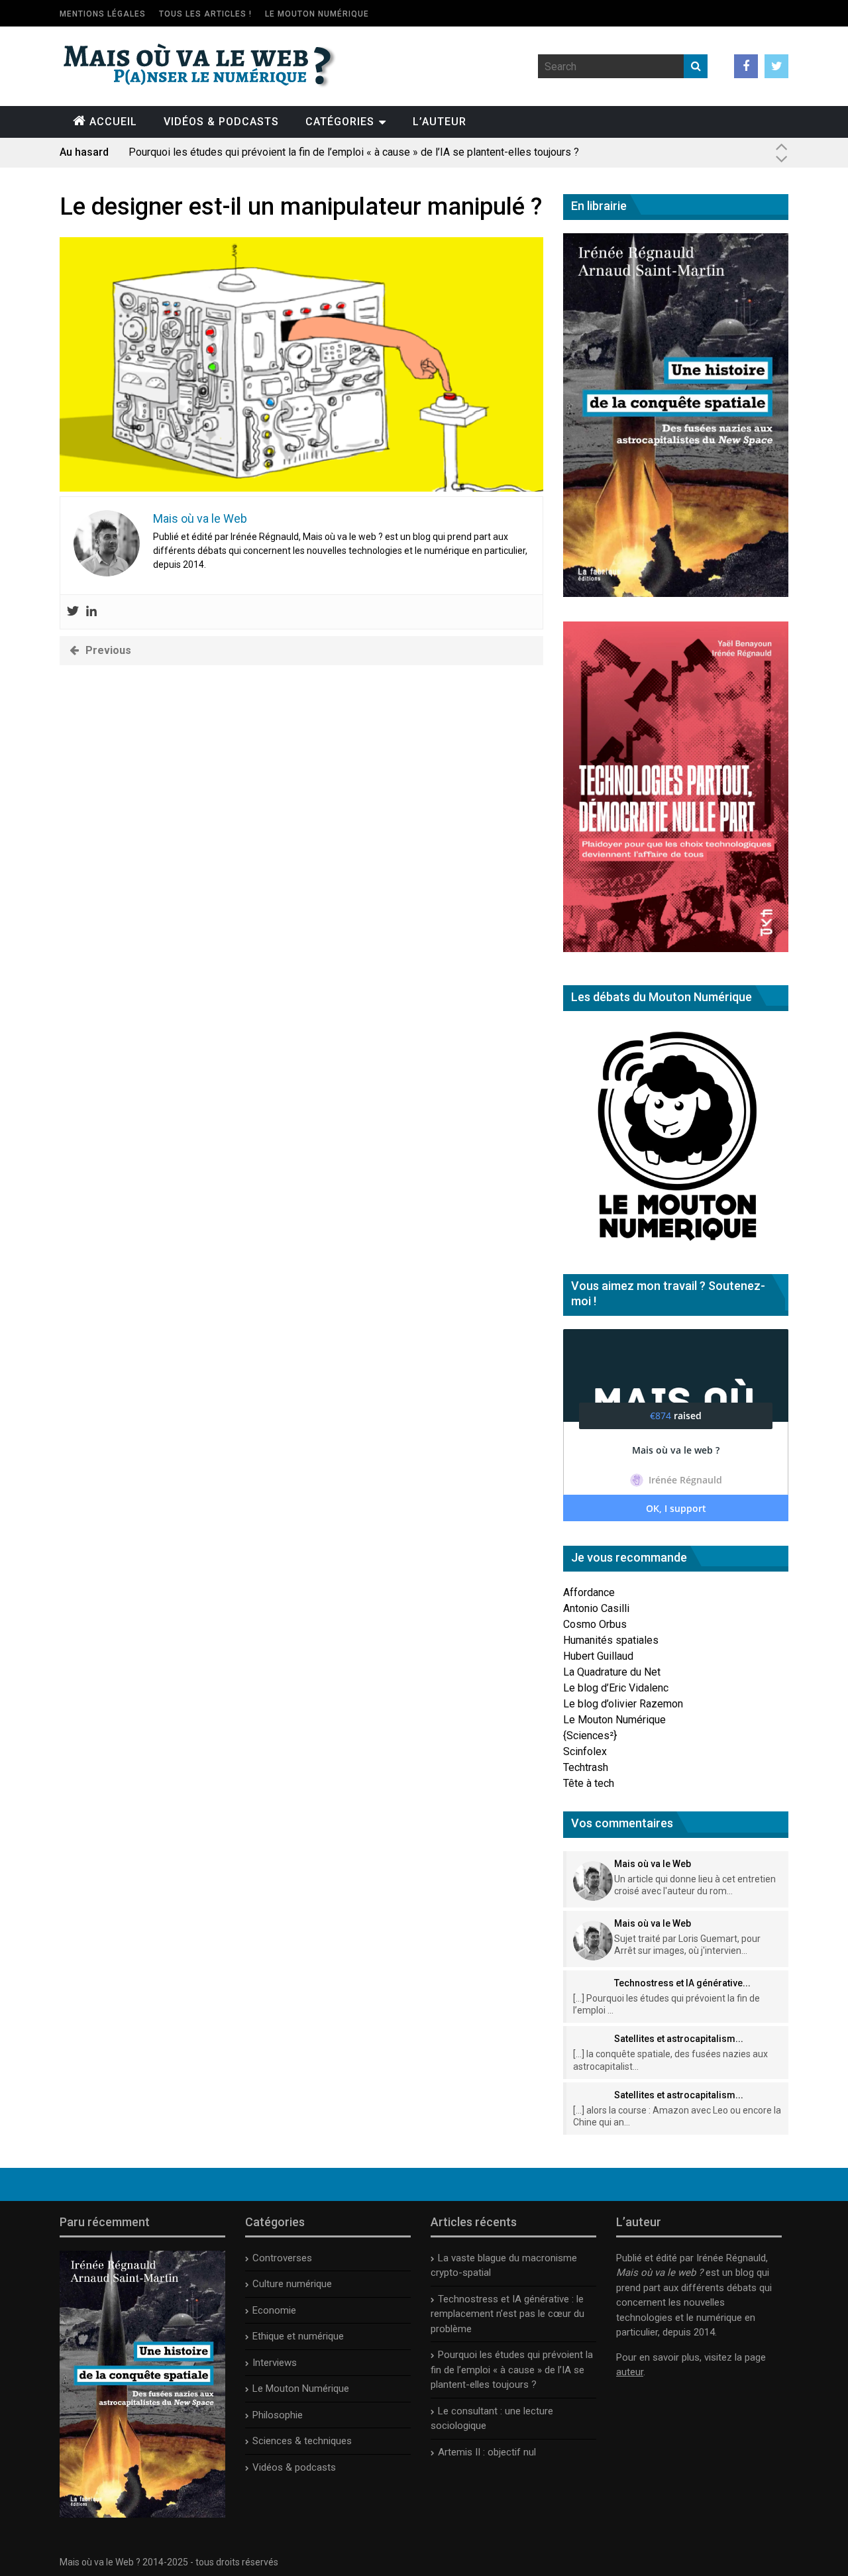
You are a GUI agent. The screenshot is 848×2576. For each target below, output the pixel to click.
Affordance (589, 1592)
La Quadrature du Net (612, 1672)
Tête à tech (589, 1783)
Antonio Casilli (596, 1608)
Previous (108, 650)
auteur (630, 2372)
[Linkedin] (91, 612)
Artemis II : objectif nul (487, 2452)
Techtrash (586, 1767)
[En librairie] (676, 593)
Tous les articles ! (205, 14)
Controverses (282, 2258)
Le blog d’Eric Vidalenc (616, 1688)
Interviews (275, 2363)
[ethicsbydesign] (301, 488)
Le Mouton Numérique (317, 14)
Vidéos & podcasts (221, 122)
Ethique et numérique (298, 2336)
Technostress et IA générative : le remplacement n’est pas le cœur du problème (507, 2314)
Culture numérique (292, 2284)
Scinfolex (585, 1751)
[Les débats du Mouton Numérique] (676, 1246)
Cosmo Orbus (595, 1624)
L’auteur (440, 122)
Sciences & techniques (302, 2441)
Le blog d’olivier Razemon (623, 1704)
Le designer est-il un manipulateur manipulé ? (301, 207)
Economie (274, 2310)
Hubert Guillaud (598, 1656)
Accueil (113, 122)
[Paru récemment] (142, 2514)
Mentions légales (103, 14)
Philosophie (278, 2415)
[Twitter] (73, 612)
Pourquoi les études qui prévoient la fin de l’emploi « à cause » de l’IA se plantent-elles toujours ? (354, 152)
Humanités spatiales (611, 1640)
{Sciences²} (590, 1736)
